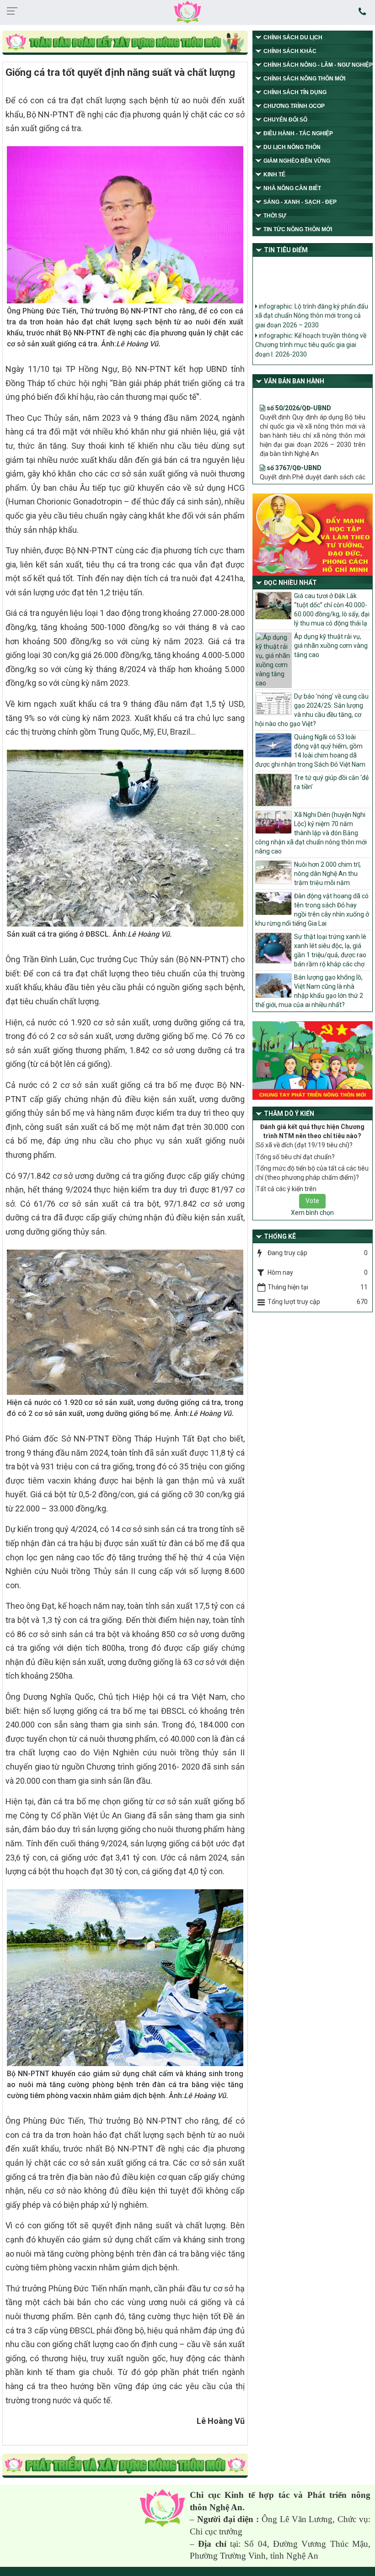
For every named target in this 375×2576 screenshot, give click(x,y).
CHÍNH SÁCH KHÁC (290, 51)
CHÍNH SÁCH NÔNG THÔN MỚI (304, 79)
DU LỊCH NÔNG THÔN (292, 147)
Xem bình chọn (312, 1213)
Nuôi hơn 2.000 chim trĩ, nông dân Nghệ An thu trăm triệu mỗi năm (327, 874)
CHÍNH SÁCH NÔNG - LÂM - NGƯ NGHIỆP (318, 65)
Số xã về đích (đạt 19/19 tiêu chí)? (304, 1145)
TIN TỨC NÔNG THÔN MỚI (298, 229)
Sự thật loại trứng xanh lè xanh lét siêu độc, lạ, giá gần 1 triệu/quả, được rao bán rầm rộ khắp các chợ (330, 950)
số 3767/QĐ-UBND (293, 443)
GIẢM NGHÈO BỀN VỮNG (297, 161)
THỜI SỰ (275, 216)
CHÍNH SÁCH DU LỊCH (293, 37)
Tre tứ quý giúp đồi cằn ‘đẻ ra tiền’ (331, 782)
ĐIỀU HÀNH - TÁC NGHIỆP (298, 133)
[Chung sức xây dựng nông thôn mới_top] (125, 43)
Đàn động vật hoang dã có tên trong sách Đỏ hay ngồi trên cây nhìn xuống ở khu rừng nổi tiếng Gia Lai (312, 910)
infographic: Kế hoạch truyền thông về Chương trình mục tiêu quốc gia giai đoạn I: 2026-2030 (311, 332)
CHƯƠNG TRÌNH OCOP (294, 106)
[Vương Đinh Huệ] (125, 2466)
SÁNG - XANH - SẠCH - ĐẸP (300, 202)
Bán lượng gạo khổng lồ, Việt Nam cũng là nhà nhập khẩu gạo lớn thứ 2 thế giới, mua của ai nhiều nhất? (309, 991)
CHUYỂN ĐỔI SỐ (285, 120)
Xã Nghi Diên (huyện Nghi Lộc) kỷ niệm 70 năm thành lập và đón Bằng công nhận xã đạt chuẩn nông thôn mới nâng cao (311, 833)
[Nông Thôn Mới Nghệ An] (187, 12)
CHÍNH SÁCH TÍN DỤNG (295, 92)
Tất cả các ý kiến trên (286, 1189)
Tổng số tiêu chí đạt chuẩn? (295, 1157)
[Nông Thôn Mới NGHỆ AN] (162, 2508)
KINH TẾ (274, 175)
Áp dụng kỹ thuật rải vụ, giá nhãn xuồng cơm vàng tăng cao (331, 646)
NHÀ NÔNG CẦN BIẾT (292, 188)
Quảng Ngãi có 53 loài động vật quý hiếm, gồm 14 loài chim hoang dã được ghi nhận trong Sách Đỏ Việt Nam (310, 751)
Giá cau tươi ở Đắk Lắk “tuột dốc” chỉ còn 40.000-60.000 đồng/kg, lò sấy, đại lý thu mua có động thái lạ (332, 610)
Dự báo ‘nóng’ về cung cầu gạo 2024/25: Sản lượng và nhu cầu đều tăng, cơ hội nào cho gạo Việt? (312, 710)
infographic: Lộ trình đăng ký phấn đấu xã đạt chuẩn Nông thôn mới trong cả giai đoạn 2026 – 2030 (312, 303)
